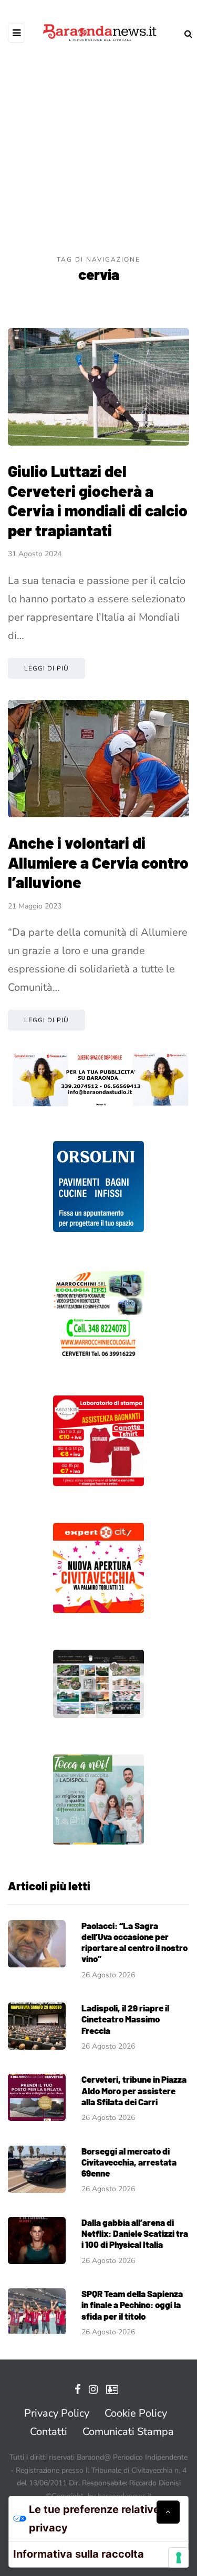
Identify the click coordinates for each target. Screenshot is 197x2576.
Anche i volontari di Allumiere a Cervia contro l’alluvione (98, 862)
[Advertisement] (98, 151)
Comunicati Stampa (128, 2432)
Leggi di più (46, 668)
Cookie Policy (136, 2413)
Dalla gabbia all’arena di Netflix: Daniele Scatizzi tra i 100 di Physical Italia (135, 2233)
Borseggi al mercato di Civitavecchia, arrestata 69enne (129, 2162)
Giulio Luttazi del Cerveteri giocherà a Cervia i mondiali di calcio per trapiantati (98, 500)
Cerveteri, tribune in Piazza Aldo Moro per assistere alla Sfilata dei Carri (134, 2090)
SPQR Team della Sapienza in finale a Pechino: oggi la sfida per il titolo (132, 2305)
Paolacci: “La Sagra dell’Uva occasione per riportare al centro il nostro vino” (134, 1942)
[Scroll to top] (168, 2512)
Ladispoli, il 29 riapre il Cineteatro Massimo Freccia (125, 2019)
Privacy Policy (57, 2413)
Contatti (49, 2432)
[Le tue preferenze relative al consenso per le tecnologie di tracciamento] (179, 2558)
